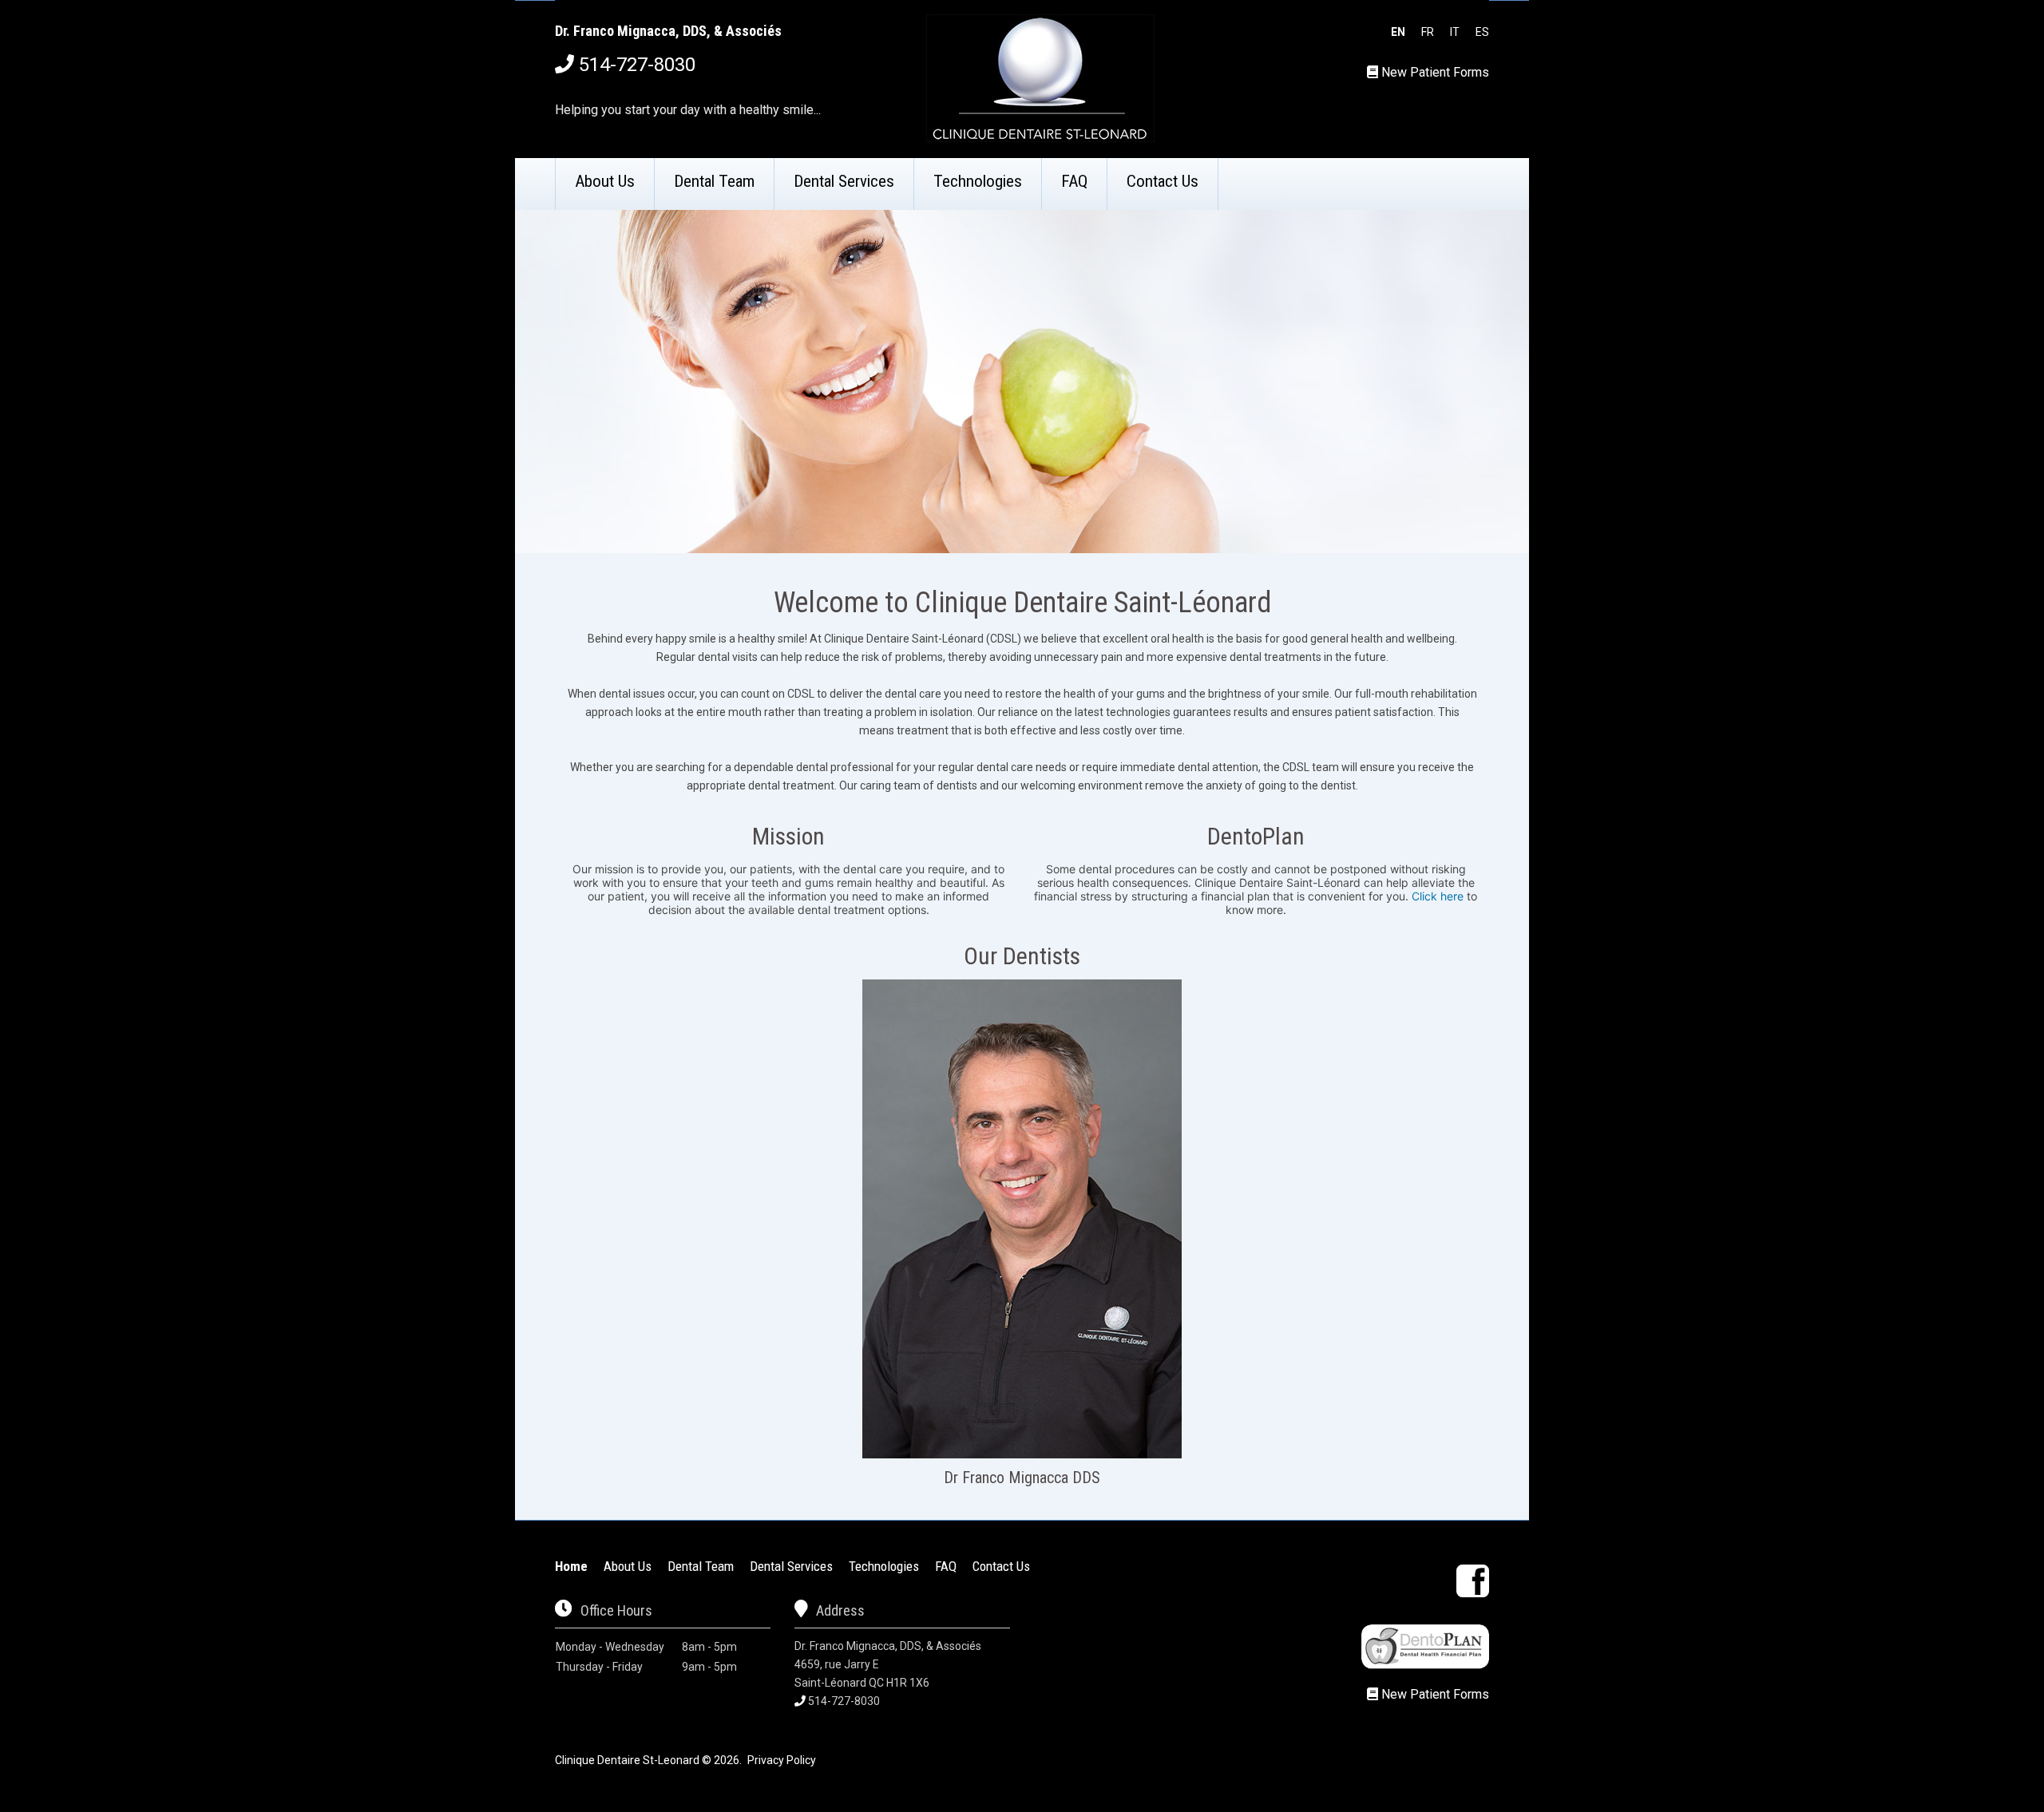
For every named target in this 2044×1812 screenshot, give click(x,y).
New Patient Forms (1435, 72)
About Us (605, 181)
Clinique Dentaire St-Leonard (627, 1760)
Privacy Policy (782, 1760)
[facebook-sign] (1473, 1581)
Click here (1438, 896)
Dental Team (714, 181)
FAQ (1074, 181)
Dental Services (844, 181)
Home (571, 1566)
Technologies (978, 181)
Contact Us (1163, 181)
